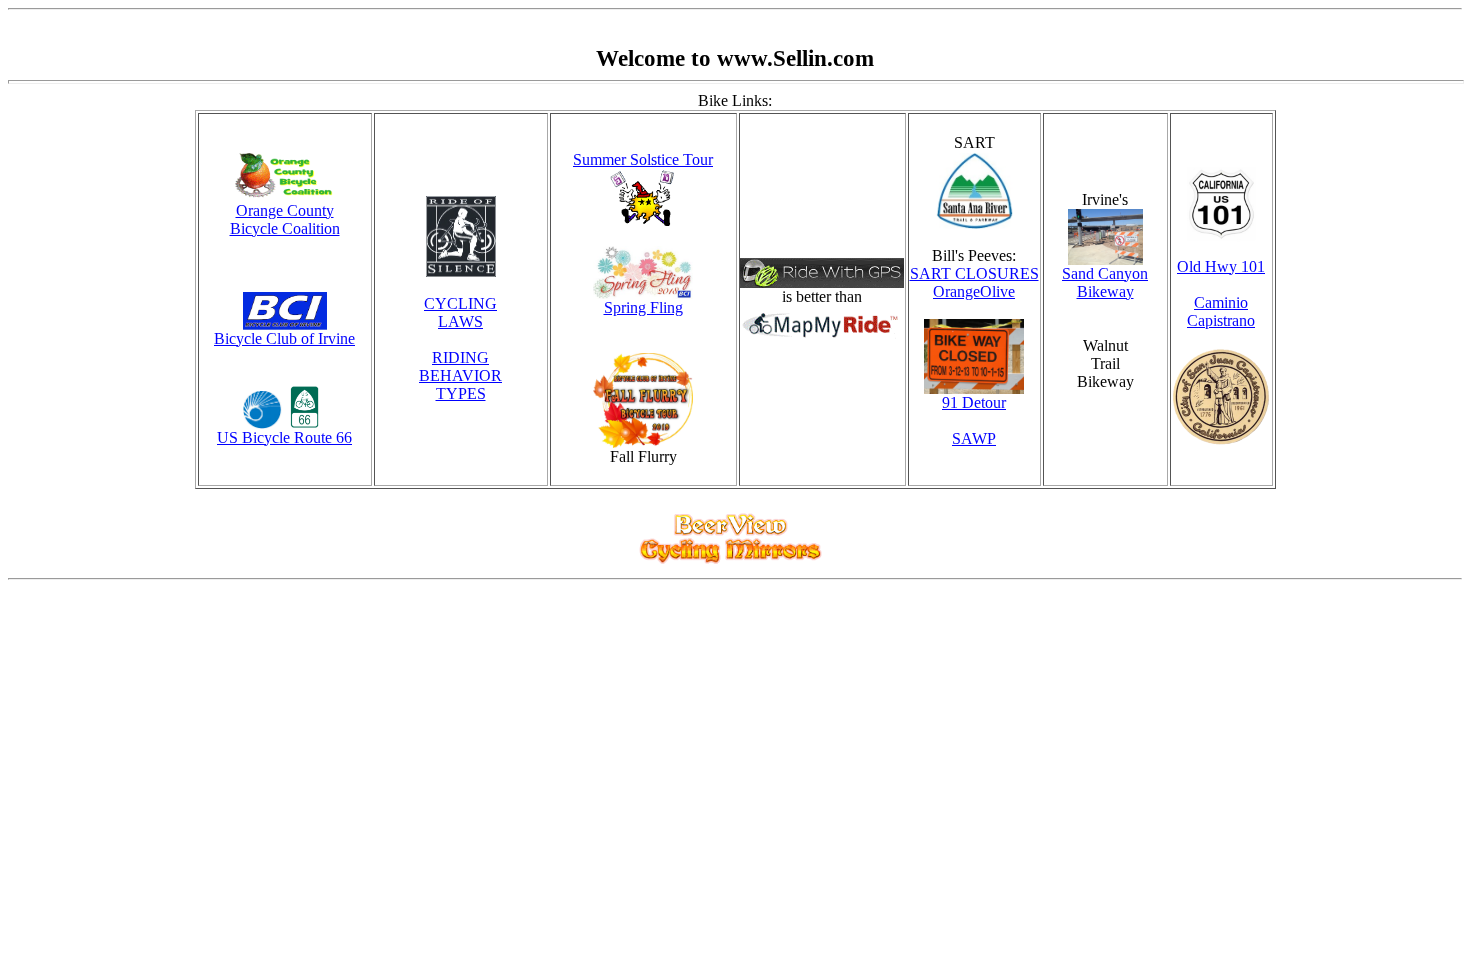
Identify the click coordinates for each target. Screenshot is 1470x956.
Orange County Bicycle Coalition (285, 219)
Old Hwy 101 (1221, 266)
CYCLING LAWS (460, 312)
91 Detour (974, 402)
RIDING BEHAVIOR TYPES (460, 375)
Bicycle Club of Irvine (284, 338)
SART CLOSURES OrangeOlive (974, 282)
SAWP (974, 438)
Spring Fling (643, 307)
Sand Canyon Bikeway (1105, 282)
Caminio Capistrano (1221, 311)
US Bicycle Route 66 (284, 437)
